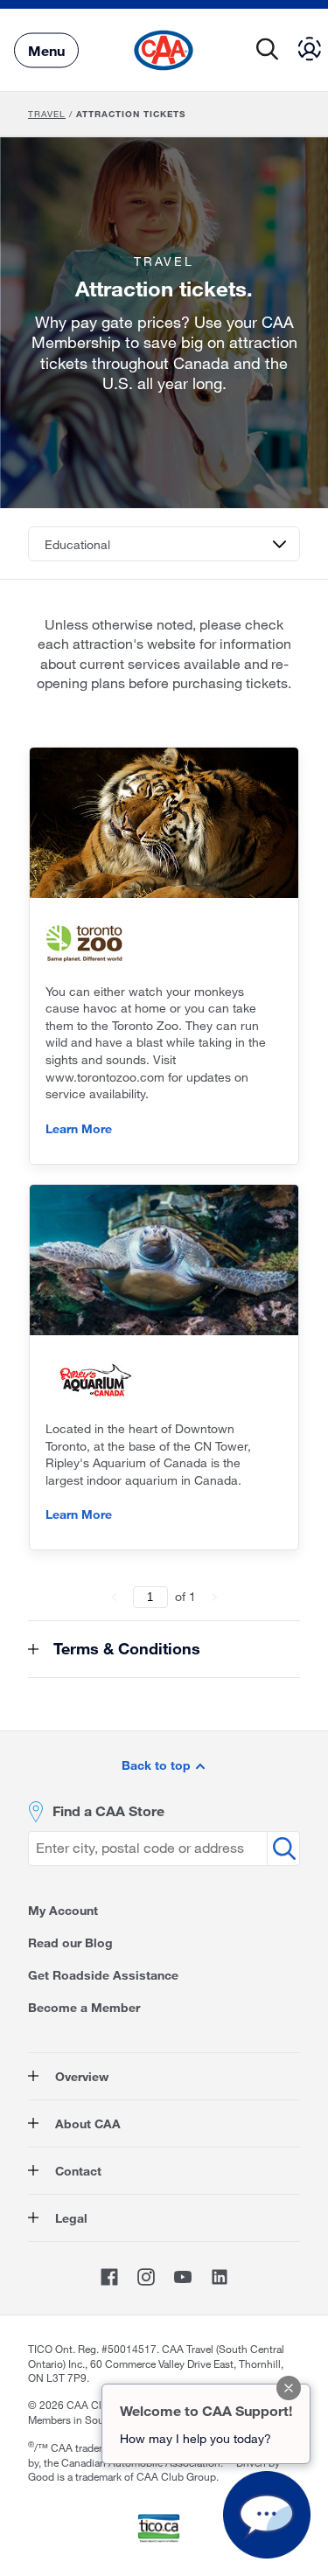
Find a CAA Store (108, 1810)
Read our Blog (70, 1942)
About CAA (86, 2123)
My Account (63, 1910)
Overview (80, 2076)
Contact (77, 2171)
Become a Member (84, 2007)
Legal (70, 2218)
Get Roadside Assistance (103, 1975)
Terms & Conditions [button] (125, 1648)
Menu (46, 49)
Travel (47, 114)
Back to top (158, 1765)
